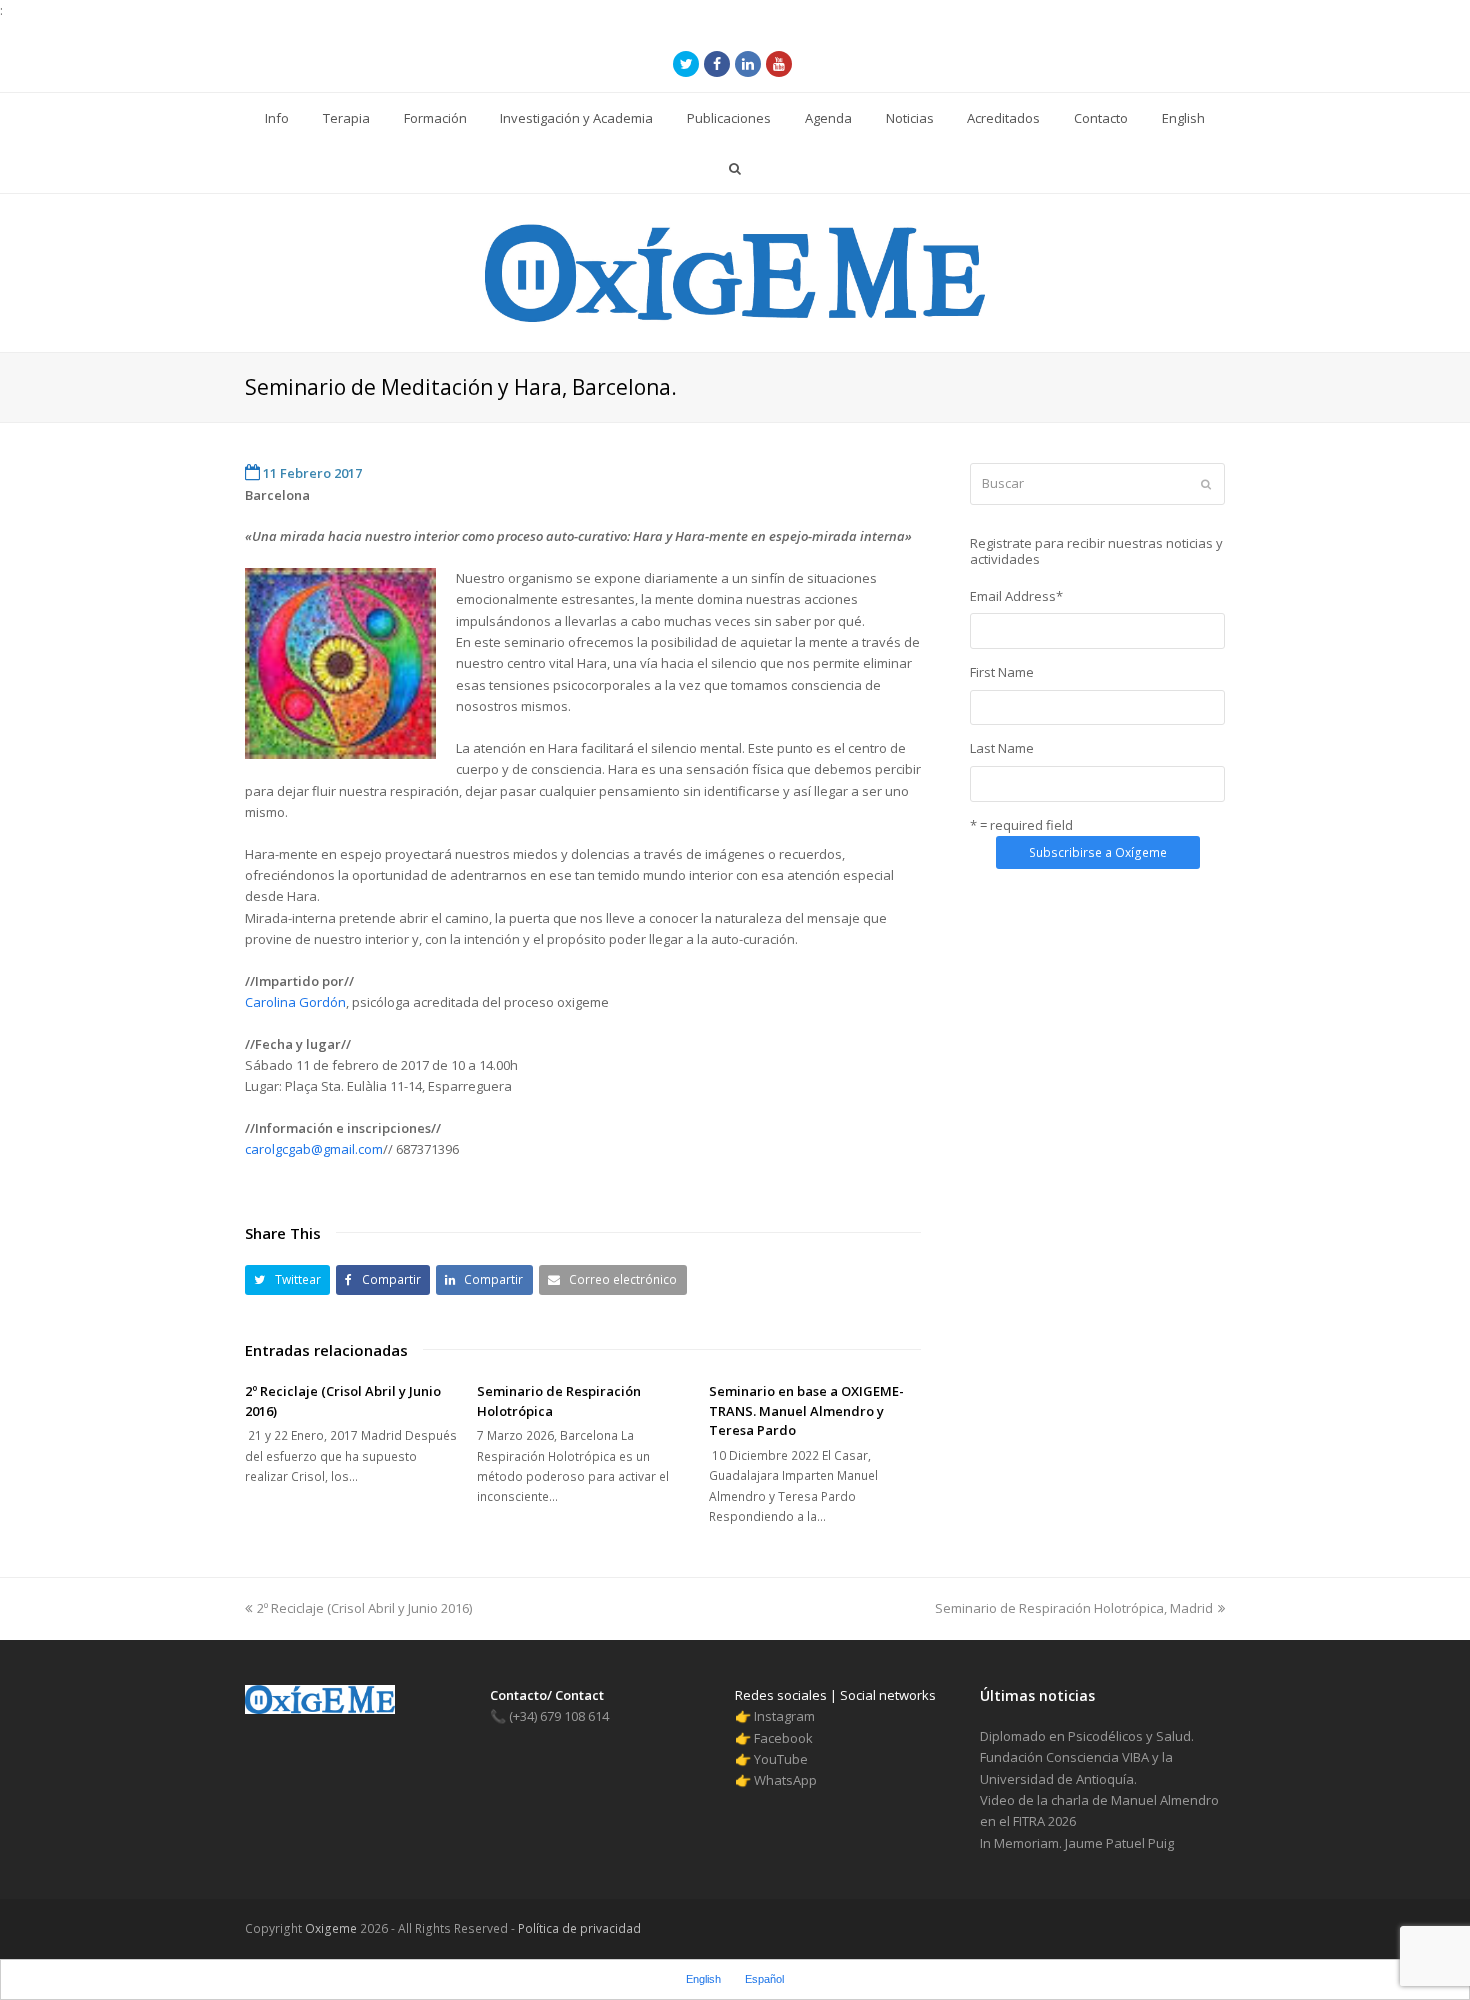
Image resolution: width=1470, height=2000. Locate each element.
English (703, 1979)
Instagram (784, 1716)
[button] (287, 1279)
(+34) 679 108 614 (549, 1716)
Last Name (1002, 748)
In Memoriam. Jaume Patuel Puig (1077, 1843)
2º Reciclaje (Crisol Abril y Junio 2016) (364, 1608)
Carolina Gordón (295, 1002)
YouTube (781, 1759)
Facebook (783, 1738)
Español (764, 1979)
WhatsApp (785, 1780)
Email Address (1016, 596)
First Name (1002, 672)
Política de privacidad (578, 1928)
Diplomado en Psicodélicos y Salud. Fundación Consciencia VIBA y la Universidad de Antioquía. (1087, 1757)
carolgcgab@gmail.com (314, 1149)
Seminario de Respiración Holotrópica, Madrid (1074, 1608)
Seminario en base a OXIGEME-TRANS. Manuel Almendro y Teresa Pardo (806, 1410)
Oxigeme (331, 1928)
